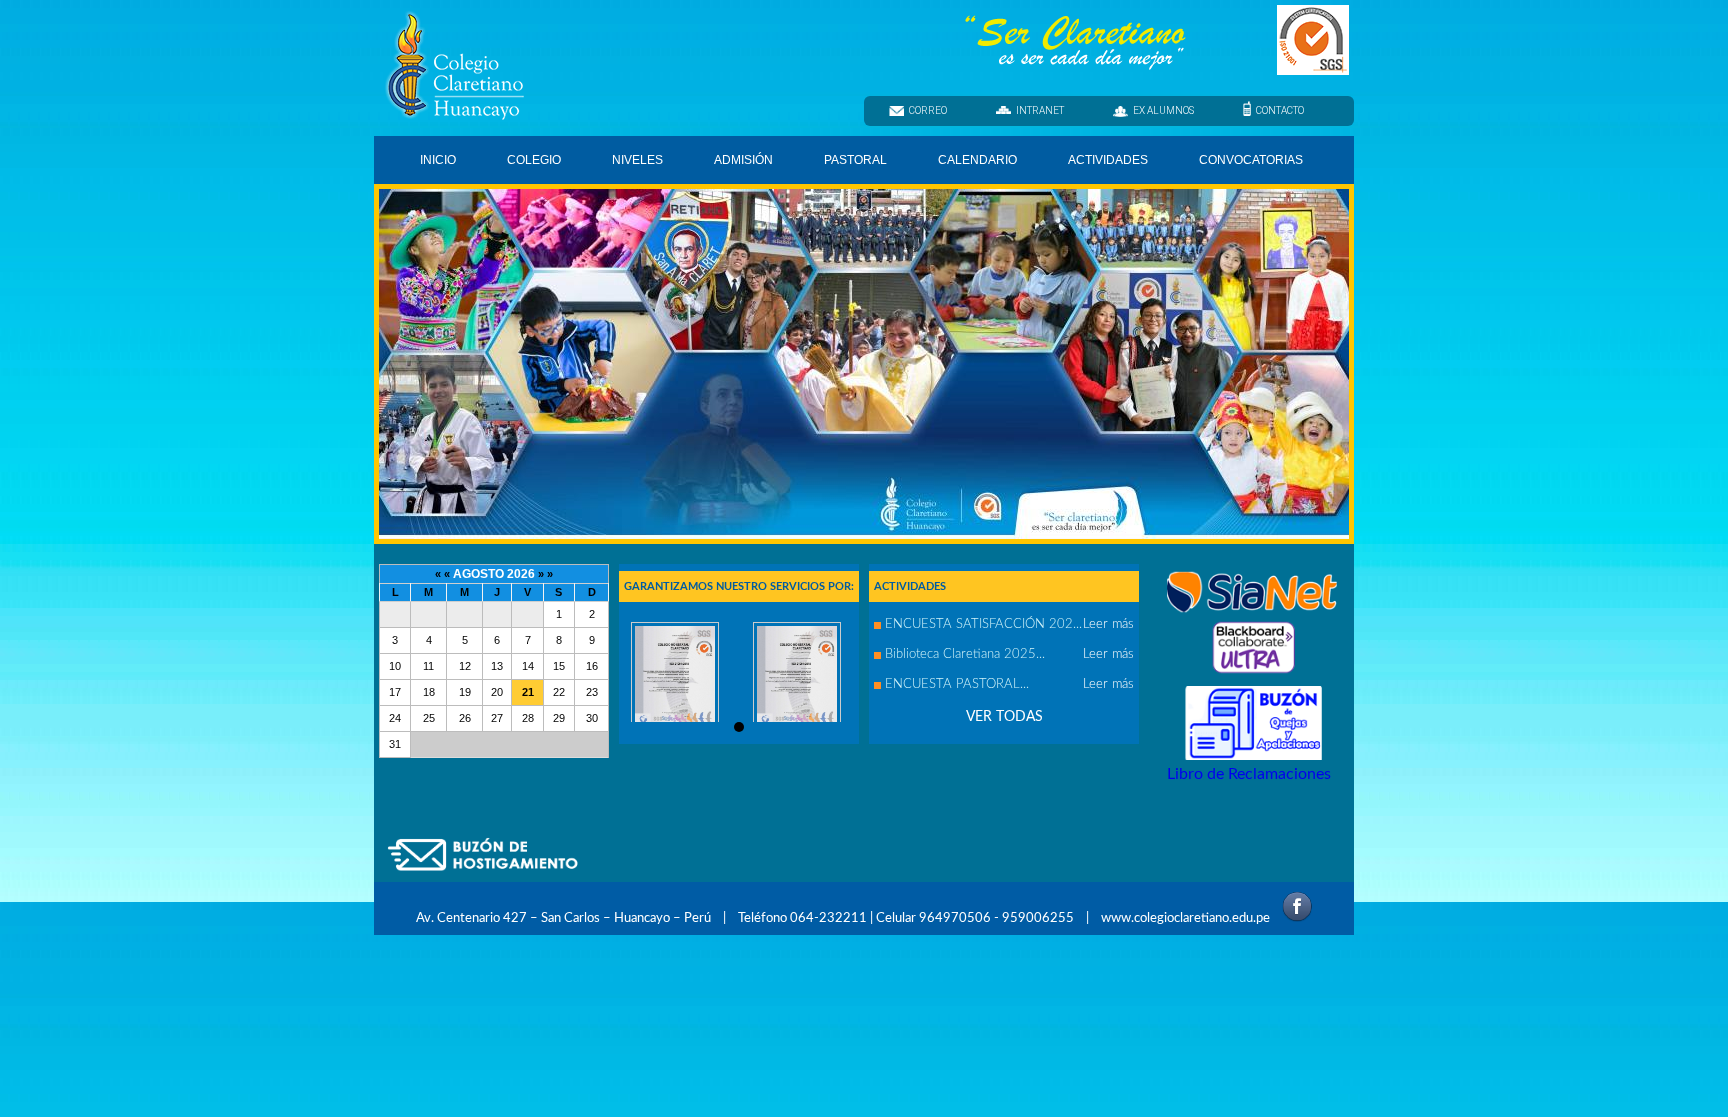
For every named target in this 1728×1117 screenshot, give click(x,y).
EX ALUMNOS (1163, 110)
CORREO (928, 110)
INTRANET (1040, 110)
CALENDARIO (977, 160)
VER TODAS (1004, 717)
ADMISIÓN (743, 160)
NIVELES (637, 160)
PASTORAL (855, 160)
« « (444, 574)
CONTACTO (1280, 110)
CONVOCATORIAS (1251, 160)
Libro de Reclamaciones (1249, 774)
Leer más (1108, 624)
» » (545, 574)
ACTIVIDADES (1108, 160)
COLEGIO (534, 160)
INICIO (438, 160)
